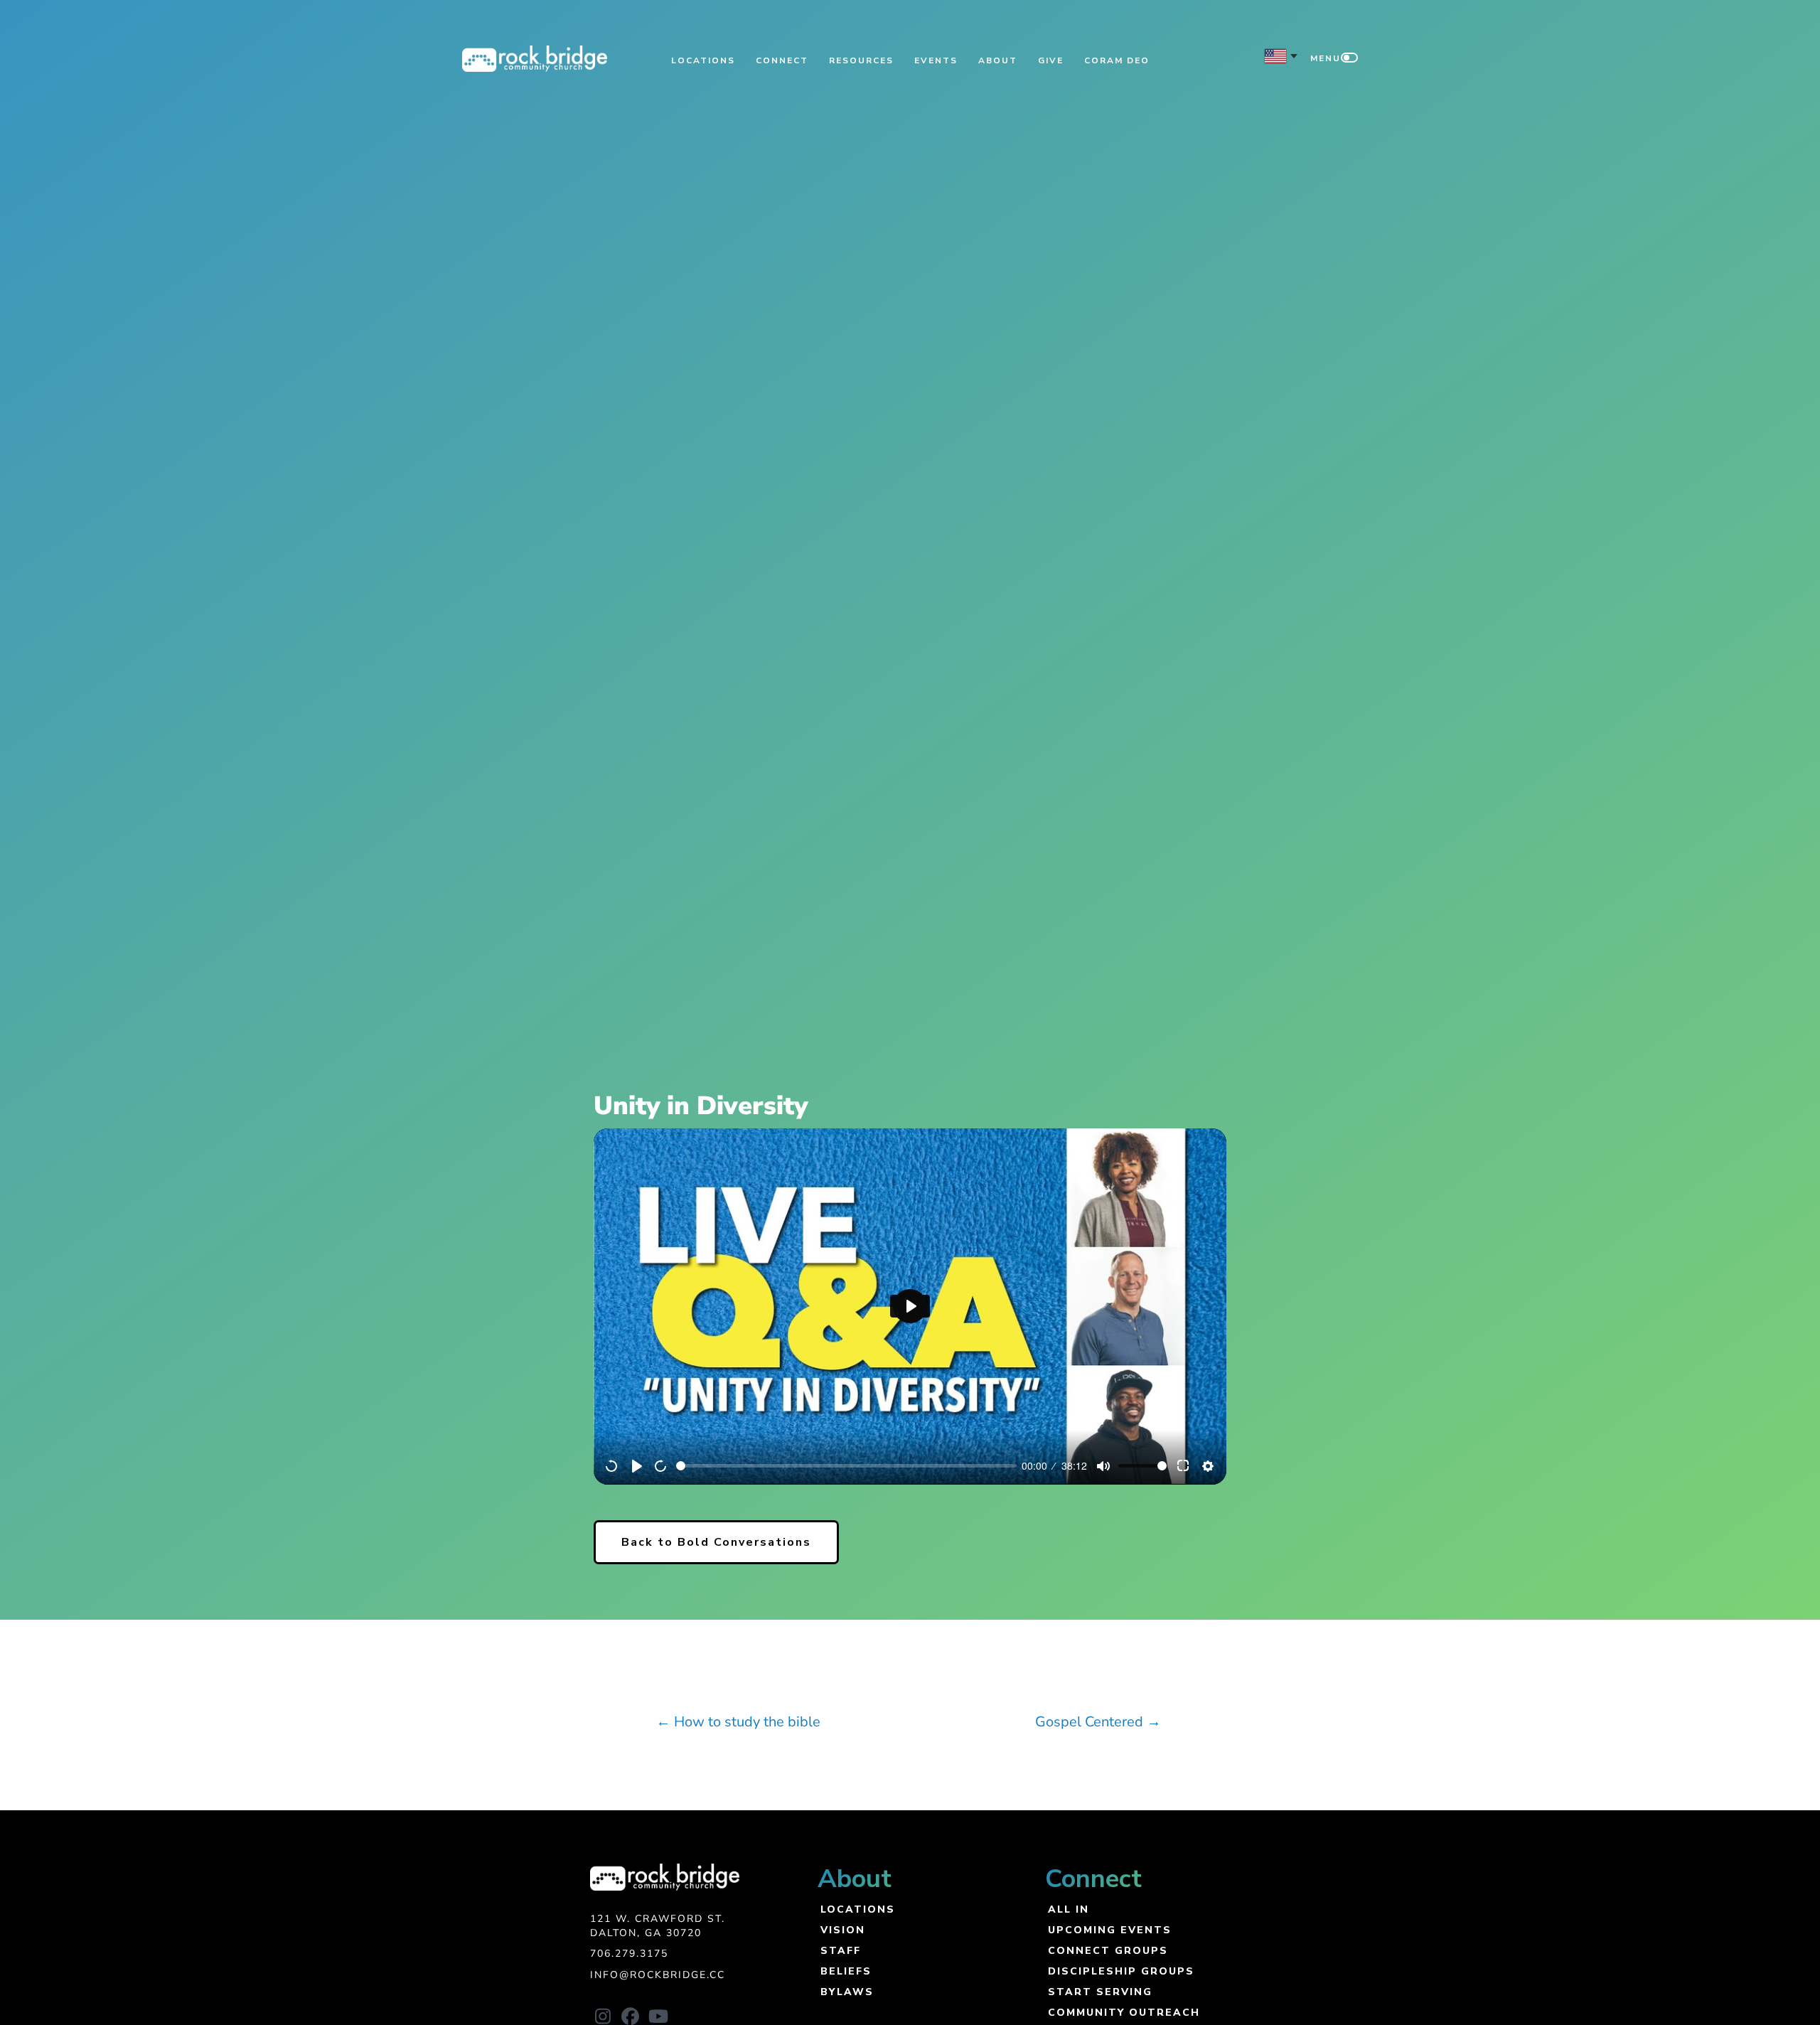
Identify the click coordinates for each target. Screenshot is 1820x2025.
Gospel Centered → (1098, 1722)
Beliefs (846, 1971)
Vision (843, 1929)
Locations (703, 60)
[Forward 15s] (661, 1466)
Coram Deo (1117, 60)
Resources (861, 60)
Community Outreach (1124, 2012)
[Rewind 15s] (612, 1466)
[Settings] (1208, 1466)
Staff (841, 1950)
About (998, 60)
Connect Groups (1108, 1950)
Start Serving (1100, 1991)
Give (1051, 60)
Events (936, 60)
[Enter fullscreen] (1184, 1466)
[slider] (846, 1466)
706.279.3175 (629, 1954)
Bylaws (847, 1991)
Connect (782, 60)
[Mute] (1103, 1466)
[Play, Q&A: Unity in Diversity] (637, 1466)
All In (1069, 1909)
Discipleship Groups (1121, 1971)
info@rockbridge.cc (658, 1975)
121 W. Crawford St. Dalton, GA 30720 (658, 1926)
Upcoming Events (1110, 1929)
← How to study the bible (738, 1722)
